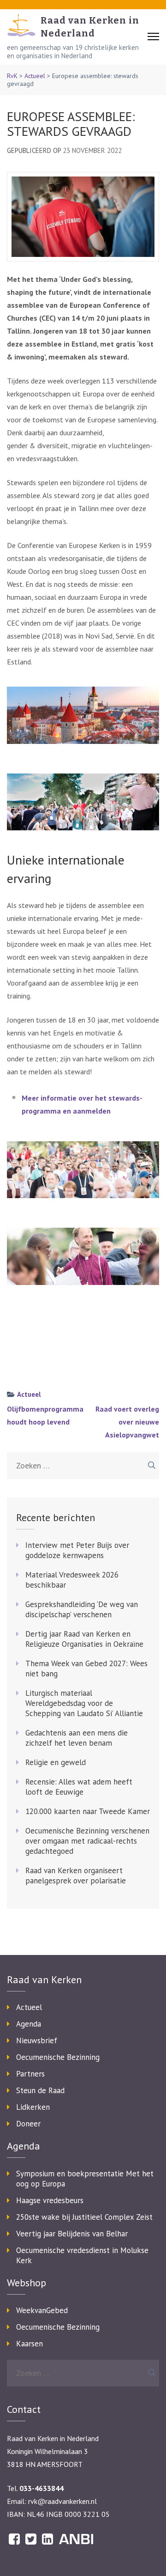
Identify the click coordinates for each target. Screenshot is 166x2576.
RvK (12, 76)
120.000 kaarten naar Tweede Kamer (88, 1811)
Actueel (35, 76)
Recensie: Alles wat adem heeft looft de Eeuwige (79, 1787)
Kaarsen (30, 2344)
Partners (30, 2074)
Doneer (28, 2124)
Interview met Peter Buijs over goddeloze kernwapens (77, 1550)
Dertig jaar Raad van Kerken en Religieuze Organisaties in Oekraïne (84, 1639)
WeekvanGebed (42, 2310)
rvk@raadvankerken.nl (62, 2501)
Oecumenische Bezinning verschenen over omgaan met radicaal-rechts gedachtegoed (87, 1841)
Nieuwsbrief (37, 2040)
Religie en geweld (56, 1762)
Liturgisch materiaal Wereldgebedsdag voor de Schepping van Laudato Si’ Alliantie (84, 1703)
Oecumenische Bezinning (58, 2057)
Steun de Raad (40, 2090)
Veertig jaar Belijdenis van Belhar (72, 2234)
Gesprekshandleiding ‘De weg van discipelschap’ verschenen (82, 1609)
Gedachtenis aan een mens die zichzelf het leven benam (77, 1738)
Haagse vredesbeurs (50, 2200)
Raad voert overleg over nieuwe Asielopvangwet (127, 1422)
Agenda (29, 2024)
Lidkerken (33, 2107)
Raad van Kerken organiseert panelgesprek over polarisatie (76, 1876)
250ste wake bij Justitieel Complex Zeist (84, 2217)
